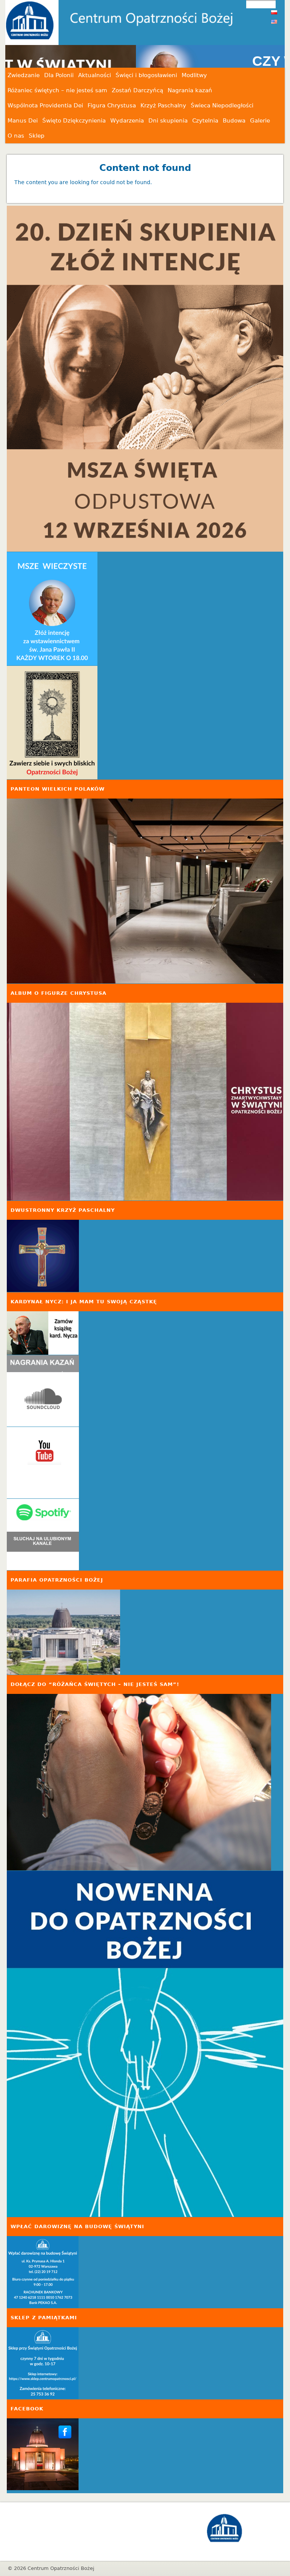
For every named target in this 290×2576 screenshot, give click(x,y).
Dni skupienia (168, 121)
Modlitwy (194, 75)
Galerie (260, 121)
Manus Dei (23, 121)
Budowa (234, 121)
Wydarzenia (127, 121)
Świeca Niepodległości (222, 105)
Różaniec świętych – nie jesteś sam (57, 90)
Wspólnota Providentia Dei (45, 105)
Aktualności (95, 75)
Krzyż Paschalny (163, 105)
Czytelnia (205, 121)
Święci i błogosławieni (146, 75)
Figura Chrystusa (112, 105)
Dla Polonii (59, 75)
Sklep (37, 136)
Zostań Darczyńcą (137, 90)
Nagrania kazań (190, 90)
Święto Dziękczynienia (74, 121)
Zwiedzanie (24, 75)
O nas (16, 136)
